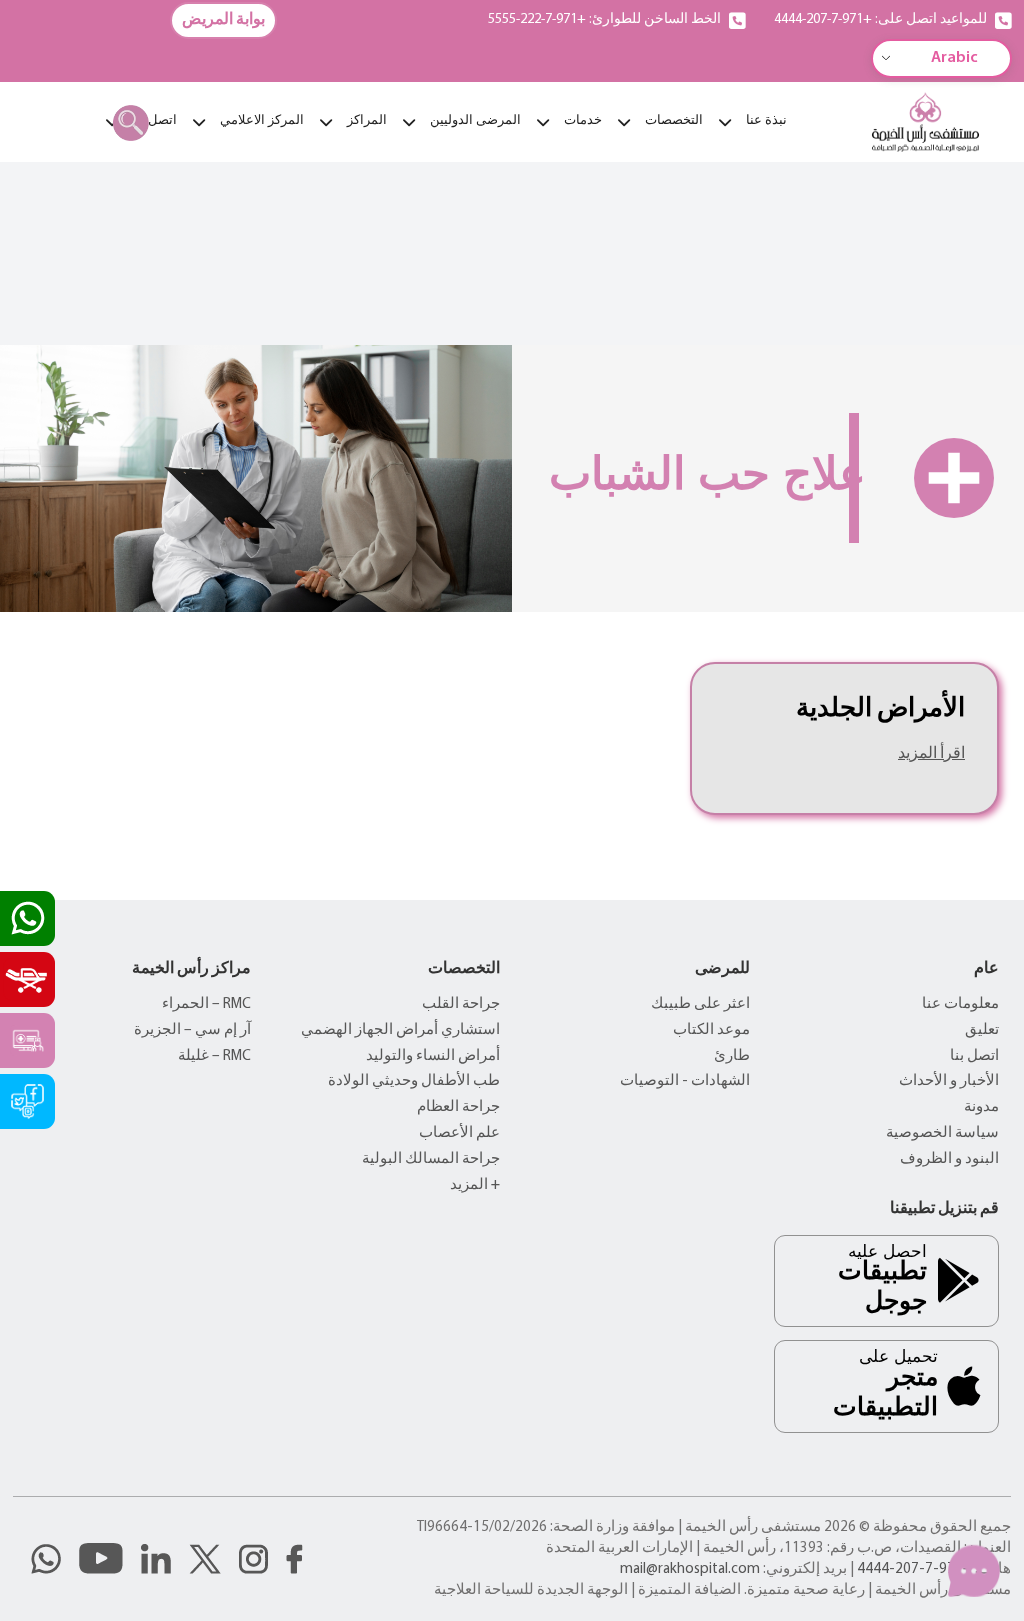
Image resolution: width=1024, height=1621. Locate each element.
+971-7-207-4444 (914, 1569)
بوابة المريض (223, 20)
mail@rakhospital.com (690, 1569)
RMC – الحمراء (206, 1004)
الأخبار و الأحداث (949, 1081)
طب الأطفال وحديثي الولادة (414, 1081)
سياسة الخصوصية (942, 1133)
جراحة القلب (461, 1004)
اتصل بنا (974, 1056)
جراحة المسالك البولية (431, 1159)
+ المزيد (475, 1185)
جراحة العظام (458, 1107)
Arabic (954, 58)
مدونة (981, 1107)
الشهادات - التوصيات (685, 1081)
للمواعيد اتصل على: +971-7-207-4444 (880, 19)
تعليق (982, 1030)
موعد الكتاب (711, 1030)
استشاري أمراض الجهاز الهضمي (400, 1030)
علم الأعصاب (459, 1133)
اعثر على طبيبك (700, 1004)
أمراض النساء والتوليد (433, 1056)
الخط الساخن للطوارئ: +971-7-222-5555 (604, 19)
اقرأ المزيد (931, 754)
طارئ (732, 1056)
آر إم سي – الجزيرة (192, 1030)
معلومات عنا (960, 1004)
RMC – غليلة (214, 1056)
